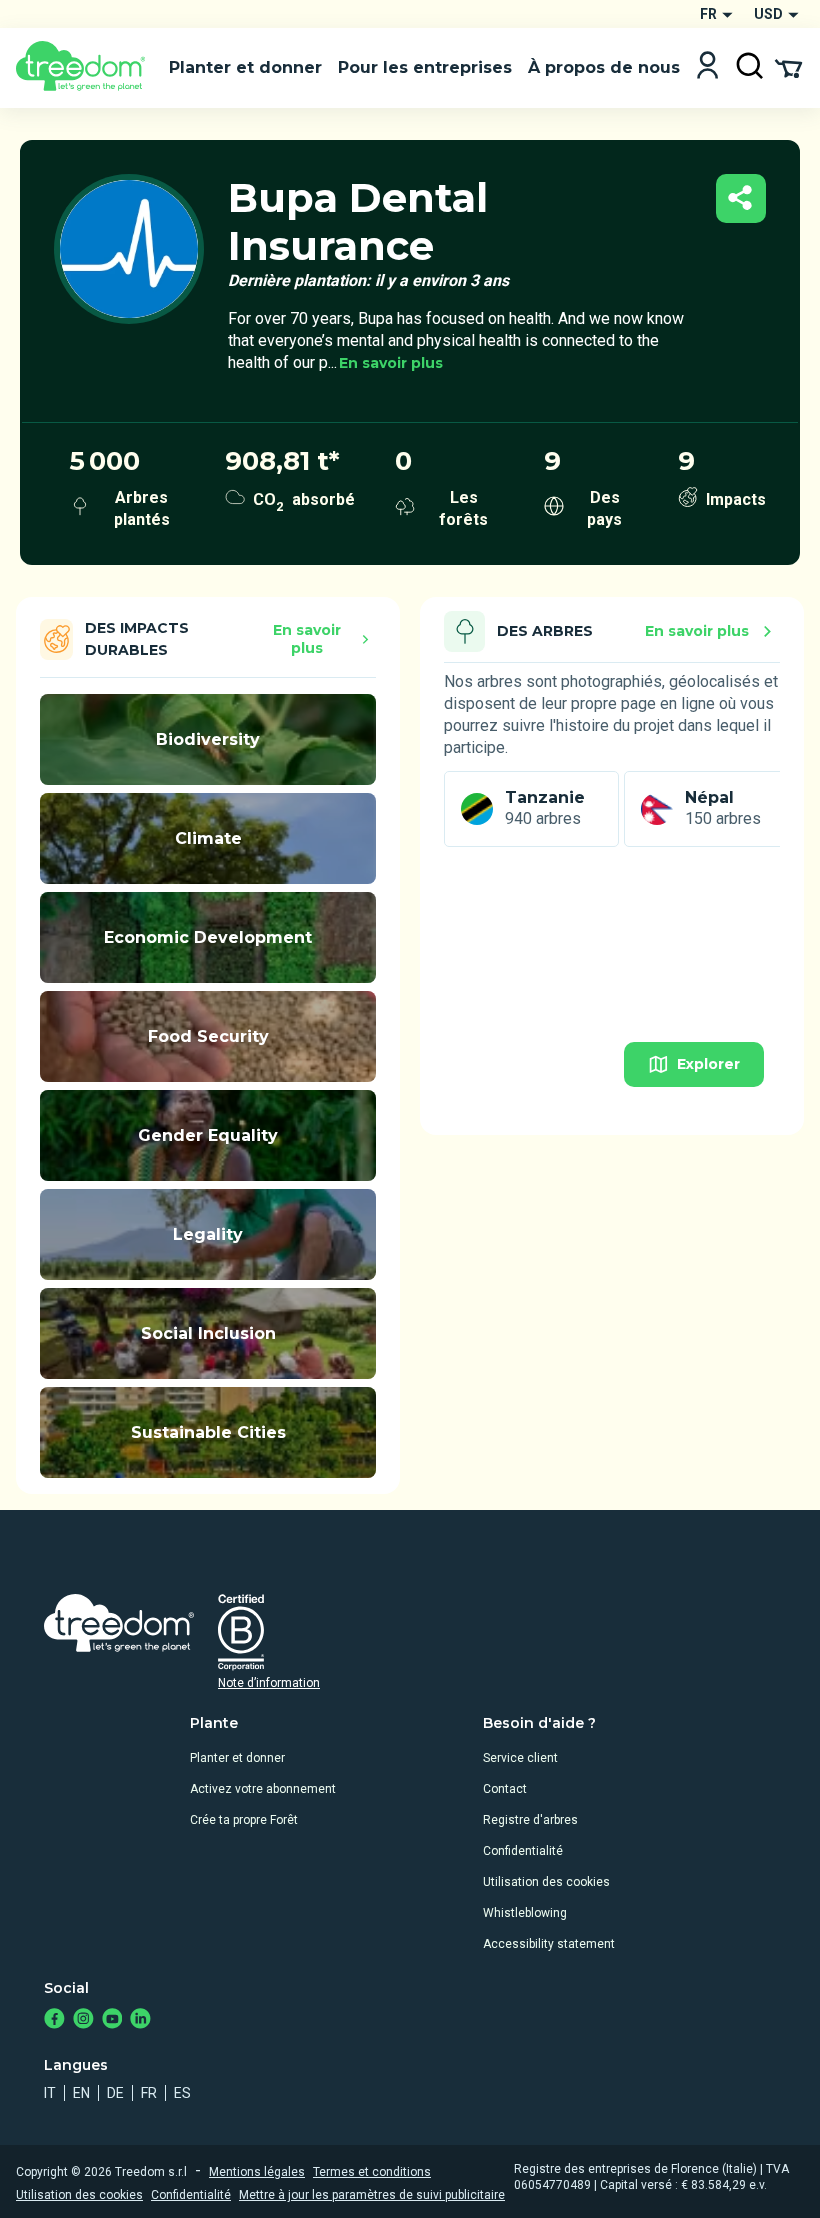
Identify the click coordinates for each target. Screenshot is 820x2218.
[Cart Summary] (788, 67)
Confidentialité (523, 1851)
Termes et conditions (372, 2172)
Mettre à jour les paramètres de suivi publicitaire (372, 2195)
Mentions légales (257, 2172)
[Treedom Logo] (84, 68)
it (50, 2093)
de (115, 2093)
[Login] (707, 67)
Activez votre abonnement (263, 1789)
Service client (520, 1758)
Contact (505, 1789)
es (182, 2093)
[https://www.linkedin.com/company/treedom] (140, 2020)
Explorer (708, 1064)
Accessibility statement (549, 1944)
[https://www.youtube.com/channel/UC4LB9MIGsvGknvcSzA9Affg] (112, 2020)
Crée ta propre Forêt (244, 1820)
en (81, 2093)
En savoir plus (391, 363)
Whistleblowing (525, 1913)
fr (149, 2093)
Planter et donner (237, 1758)
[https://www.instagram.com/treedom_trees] (83, 2020)
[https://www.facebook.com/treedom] (54, 2020)
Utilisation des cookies (546, 1882)
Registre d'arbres (530, 1820)
